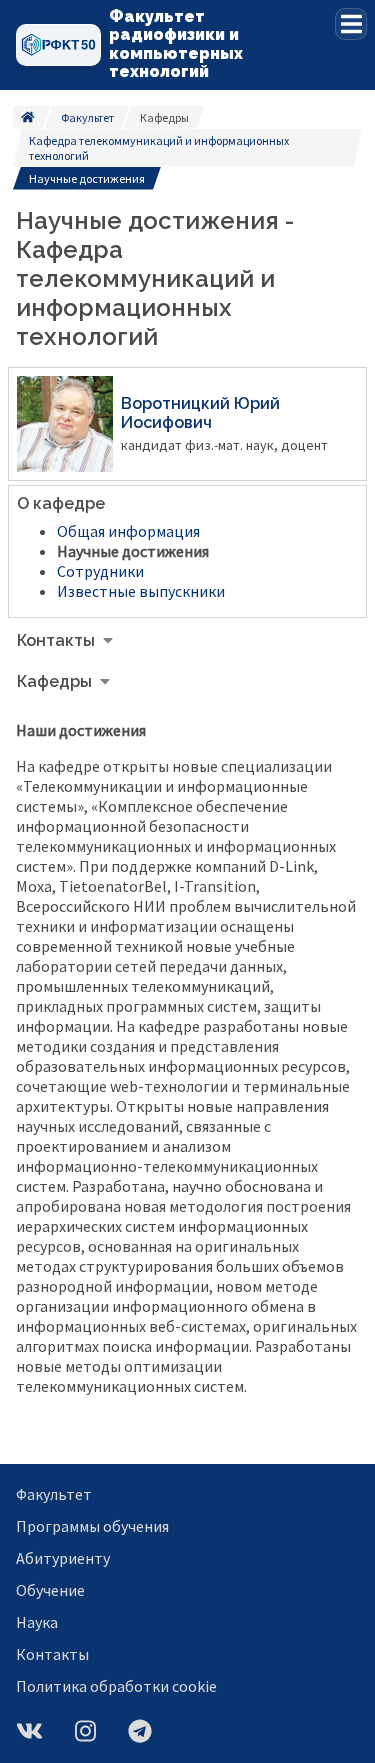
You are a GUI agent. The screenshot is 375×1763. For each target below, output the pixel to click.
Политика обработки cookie (116, 1686)
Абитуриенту (63, 1558)
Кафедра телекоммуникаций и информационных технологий (159, 148)
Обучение (50, 1590)
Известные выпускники (141, 591)
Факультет (87, 117)
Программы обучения (92, 1526)
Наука (37, 1622)
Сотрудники (100, 571)
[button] (351, 24)
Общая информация (128, 531)
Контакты (52, 1654)
